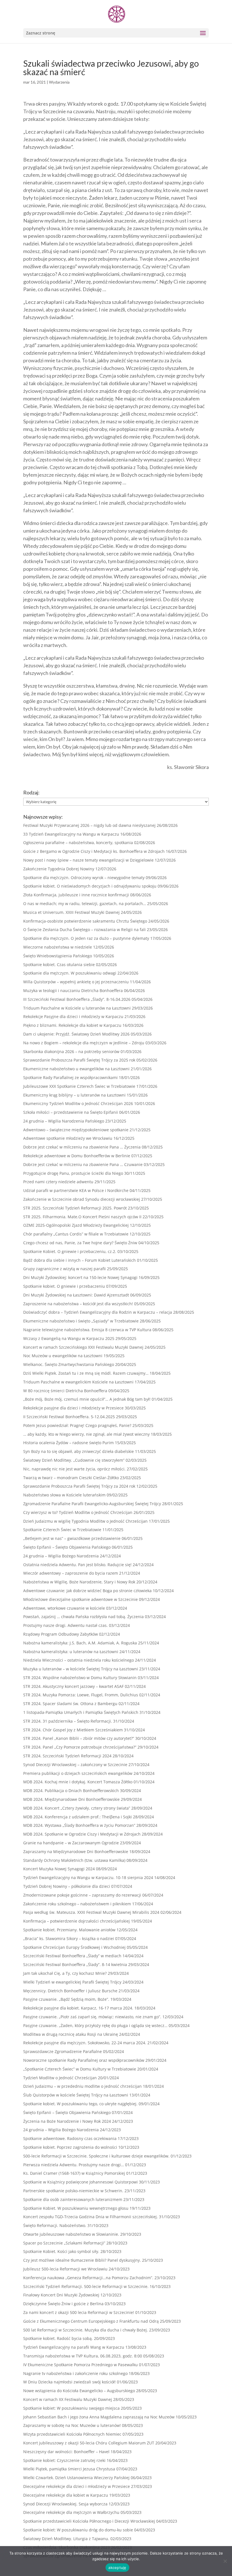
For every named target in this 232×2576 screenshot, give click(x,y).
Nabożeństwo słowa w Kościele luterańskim (64, 1495)
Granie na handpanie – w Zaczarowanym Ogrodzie (71, 1843)
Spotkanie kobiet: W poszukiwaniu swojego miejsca (71, 2408)
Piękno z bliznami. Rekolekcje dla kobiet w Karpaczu (72, 1025)
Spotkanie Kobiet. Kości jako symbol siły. (61, 2251)
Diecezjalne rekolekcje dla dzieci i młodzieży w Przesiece (77, 2486)
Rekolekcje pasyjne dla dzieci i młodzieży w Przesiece (73, 1408)
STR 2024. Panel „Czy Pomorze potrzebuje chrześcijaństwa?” (80, 1747)
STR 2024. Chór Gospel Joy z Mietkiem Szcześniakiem (73, 1730)
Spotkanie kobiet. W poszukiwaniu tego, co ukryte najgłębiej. (80, 2104)
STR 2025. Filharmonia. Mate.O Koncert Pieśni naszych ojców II (82, 1217)
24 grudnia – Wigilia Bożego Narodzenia (61, 1556)
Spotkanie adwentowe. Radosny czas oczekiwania (70, 2138)
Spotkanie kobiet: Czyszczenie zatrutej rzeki (64, 2460)
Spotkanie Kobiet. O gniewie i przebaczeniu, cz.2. (70, 1251)
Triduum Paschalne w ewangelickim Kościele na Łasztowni (78, 1382)
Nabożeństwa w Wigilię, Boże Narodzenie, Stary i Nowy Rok (79, 1582)
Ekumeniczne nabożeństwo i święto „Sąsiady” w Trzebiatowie (81, 1321)
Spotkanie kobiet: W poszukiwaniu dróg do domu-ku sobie (78, 2530)
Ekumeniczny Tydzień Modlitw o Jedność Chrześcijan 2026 (78, 1103)
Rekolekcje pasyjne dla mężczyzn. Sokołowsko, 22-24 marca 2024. (85, 2043)
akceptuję (117, 2568)
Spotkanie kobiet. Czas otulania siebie (59, 965)
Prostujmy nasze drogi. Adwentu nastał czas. (65, 1625)
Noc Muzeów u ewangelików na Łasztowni (63, 1356)
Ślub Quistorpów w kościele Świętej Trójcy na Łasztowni (76, 2095)
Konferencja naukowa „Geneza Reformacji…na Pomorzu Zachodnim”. (88, 2278)
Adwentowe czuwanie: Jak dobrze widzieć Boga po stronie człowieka (87, 1591)
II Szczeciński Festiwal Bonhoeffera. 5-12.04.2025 (69, 1417)
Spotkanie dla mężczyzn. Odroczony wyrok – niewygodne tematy (84, 878)
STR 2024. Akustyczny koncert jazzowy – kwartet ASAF (73, 1686)
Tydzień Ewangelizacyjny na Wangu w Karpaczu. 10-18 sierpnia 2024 (88, 1877)
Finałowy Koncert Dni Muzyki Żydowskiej (61, 2295)
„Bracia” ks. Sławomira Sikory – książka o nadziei (69, 1938)
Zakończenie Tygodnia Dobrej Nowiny (59, 869)
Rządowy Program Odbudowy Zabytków (61, 1634)
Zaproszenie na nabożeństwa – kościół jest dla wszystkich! (78, 1304)
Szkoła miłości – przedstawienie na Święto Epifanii (71, 1112)
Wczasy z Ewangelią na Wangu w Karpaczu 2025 (69, 1338)
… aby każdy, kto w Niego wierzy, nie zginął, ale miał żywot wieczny (86, 1434)
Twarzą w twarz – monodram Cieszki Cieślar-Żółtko (71, 1478)
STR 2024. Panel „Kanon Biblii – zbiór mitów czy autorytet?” (79, 1738)
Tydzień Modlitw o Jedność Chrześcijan (60, 2078)
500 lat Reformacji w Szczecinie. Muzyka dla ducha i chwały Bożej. (86, 2330)
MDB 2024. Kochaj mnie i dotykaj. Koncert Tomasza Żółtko (78, 1782)
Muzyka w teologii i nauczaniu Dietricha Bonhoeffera (73, 990)
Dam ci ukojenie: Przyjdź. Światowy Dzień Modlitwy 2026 (76, 1034)
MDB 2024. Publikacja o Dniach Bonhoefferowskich (71, 1791)
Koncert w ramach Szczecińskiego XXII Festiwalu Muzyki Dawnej (83, 1347)
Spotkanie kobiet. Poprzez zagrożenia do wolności (70, 2147)
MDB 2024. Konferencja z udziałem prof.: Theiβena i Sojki (78, 1817)
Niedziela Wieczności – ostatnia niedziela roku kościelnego (79, 1660)
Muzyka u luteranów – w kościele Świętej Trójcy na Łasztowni (81, 1669)
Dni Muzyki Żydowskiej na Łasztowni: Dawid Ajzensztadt (76, 1295)
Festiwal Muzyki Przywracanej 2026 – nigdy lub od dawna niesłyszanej (89, 825)
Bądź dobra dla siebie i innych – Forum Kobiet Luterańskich (80, 1260)
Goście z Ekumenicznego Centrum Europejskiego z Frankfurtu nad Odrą (91, 2321)
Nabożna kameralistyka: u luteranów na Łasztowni (71, 1652)
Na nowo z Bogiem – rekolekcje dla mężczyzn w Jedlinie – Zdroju (84, 1043)
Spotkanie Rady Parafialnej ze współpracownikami (70, 1077)
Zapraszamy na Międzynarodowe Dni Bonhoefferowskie (76, 1852)
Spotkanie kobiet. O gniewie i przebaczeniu (64, 1286)
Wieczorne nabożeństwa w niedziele (58, 947)
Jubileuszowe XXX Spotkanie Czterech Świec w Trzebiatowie (79, 1086)
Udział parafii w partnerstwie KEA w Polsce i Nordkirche (76, 1190)
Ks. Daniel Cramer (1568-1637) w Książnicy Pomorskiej (74, 2173)
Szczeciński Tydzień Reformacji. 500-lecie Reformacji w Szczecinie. (86, 2286)
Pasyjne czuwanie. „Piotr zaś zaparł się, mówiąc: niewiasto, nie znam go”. (92, 2017)
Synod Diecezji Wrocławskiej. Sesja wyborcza (65, 2504)
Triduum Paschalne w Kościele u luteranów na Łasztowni (77, 1008)
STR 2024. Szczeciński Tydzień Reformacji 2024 (67, 1756)
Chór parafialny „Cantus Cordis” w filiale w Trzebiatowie (76, 1234)
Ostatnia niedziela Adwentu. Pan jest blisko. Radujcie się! (77, 1565)
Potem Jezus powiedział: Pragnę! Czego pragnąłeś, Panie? (77, 1425)
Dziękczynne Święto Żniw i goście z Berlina (63, 2304)
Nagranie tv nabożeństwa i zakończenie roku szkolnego (75, 2373)
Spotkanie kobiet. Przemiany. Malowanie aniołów (69, 1930)
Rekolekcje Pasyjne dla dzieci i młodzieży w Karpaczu (73, 1016)
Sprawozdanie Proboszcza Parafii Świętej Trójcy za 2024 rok (79, 1486)
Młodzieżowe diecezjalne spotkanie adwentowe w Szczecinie (80, 1599)
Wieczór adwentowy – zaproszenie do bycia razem (71, 1573)
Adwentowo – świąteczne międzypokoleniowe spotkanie (76, 1130)
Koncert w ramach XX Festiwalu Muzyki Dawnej (68, 2399)
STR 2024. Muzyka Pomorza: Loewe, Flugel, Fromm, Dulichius (81, 1695)
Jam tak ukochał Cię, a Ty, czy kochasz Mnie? (65, 1973)
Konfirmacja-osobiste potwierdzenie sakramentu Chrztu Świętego (85, 921)
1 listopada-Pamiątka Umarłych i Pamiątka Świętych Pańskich (81, 1712)
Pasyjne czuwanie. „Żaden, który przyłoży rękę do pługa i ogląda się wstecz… (95, 2025)
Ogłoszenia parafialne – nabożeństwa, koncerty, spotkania (78, 843)
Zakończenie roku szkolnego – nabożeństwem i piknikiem (77, 1904)
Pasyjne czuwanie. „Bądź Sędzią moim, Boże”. (66, 1999)
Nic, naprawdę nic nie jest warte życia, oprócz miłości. (74, 1469)
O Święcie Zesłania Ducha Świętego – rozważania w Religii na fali (84, 930)
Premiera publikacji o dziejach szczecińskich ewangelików (78, 1773)
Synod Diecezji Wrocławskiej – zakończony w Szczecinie (75, 1765)
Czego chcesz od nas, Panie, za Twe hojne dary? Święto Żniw (80, 1243)
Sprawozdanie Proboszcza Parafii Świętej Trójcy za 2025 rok (79, 1060)
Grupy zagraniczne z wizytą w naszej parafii (65, 1269)
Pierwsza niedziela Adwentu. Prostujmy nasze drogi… (74, 2165)
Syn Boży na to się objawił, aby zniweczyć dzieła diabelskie (79, 1451)
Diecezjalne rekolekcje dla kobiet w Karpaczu (66, 2495)
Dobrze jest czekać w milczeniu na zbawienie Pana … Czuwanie (83, 1164)
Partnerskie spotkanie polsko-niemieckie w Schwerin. (73, 2191)
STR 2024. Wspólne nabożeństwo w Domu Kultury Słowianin (80, 1678)
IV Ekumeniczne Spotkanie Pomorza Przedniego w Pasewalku (80, 2365)
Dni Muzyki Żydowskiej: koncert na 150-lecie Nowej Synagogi (80, 1277)
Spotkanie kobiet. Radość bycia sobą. (58, 2338)
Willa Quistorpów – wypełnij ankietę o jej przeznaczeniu (76, 982)
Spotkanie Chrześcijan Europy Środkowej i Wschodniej (74, 1947)
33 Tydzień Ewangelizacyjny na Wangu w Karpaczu (71, 834)
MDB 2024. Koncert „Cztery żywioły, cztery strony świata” (77, 1808)
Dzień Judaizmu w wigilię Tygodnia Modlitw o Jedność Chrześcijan (85, 1521)
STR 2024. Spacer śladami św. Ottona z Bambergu (70, 1704)
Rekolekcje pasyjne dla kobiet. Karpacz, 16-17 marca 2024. (78, 2008)
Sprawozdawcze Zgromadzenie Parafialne (63, 2051)
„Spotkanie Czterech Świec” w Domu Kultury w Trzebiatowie (80, 2069)
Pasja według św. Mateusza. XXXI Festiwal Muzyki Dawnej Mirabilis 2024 (91, 1912)
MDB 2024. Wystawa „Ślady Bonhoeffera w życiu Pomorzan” (79, 1825)
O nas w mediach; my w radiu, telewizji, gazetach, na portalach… (85, 904)
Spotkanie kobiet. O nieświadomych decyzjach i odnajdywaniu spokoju (90, 886)
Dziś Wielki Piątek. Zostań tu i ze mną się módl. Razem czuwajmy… (86, 1373)
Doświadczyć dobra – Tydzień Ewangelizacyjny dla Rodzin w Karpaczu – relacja (98, 1312)
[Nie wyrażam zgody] (225, 2561)
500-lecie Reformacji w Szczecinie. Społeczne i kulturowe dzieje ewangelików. (96, 2156)
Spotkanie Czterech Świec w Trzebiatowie (62, 1530)
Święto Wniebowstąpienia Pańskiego (58, 956)
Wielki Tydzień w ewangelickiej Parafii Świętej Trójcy (72, 1982)
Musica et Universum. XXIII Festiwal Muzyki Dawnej (71, 912)
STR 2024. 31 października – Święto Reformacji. (68, 1721)
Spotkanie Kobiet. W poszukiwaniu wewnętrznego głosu (76, 2208)
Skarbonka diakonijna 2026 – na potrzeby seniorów (71, 1051)
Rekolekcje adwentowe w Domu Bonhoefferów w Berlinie (77, 1156)
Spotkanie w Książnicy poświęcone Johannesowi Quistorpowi (80, 2182)
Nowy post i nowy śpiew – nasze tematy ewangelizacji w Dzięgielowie (88, 860)
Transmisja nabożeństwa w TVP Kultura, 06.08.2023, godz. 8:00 (83, 2356)
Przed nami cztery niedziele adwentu (58, 1182)
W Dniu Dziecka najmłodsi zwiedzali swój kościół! (69, 2382)
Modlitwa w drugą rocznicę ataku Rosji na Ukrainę (71, 2034)
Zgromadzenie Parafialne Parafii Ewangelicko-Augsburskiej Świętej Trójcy (92, 1504)
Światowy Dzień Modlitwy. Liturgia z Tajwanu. (66, 2539)
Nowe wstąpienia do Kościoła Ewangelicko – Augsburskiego (79, 2391)
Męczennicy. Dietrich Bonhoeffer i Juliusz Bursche (70, 1991)
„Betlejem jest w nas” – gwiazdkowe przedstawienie (72, 1538)
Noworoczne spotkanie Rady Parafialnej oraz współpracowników (84, 2060)
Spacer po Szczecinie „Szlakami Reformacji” (64, 2243)
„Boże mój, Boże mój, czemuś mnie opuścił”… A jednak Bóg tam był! (87, 1399)
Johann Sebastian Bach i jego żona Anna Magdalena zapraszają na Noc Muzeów (99, 2417)
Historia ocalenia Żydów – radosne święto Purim (68, 1443)
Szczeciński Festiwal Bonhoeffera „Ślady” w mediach (72, 1956)
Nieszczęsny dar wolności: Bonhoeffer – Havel (66, 2452)
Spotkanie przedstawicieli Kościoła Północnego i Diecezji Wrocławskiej (89, 2521)
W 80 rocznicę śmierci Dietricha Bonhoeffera (65, 1391)
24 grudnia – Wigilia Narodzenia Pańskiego (64, 1121)
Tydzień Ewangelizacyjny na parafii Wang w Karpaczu (74, 2347)
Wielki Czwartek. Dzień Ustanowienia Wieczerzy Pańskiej (76, 2478)
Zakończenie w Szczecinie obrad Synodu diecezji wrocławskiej (82, 1199)
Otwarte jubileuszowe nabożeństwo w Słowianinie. (71, 2234)
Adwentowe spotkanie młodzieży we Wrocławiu (68, 1138)
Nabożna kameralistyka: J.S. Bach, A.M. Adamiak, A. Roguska (80, 1643)
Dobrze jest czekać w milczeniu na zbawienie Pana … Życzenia (82, 1147)
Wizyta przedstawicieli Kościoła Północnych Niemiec (72, 2434)
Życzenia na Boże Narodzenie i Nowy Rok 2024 (67, 2121)
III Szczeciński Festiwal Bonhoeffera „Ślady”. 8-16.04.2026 (77, 999)
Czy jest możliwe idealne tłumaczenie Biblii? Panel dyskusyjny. (82, 2260)
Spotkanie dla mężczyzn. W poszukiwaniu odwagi (70, 973)
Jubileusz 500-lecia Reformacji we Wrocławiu (65, 2269)
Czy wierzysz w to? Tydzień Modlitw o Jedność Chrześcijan (78, 1512)
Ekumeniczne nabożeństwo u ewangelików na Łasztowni (76, 1069)
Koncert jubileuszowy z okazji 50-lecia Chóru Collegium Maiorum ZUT (89, 2443)
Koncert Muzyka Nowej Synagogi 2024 (59, 1869)
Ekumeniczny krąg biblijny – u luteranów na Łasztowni (74, 1095)
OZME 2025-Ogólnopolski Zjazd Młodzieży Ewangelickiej (76, 1225)
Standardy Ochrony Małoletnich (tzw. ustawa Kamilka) (74, 1860)
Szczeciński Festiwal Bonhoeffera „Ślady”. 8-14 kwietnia (75, 1964)
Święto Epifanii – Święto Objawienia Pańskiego (67, 1547)
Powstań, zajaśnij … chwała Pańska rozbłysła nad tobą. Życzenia (83, 1617)
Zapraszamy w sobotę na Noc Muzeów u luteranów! (72, 2425)
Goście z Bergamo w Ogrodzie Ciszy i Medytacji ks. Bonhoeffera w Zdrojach (94, 851)
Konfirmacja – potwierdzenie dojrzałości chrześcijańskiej (77, 1921)
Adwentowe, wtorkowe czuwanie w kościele (64, 1608)
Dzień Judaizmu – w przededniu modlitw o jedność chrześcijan (82, 2086)
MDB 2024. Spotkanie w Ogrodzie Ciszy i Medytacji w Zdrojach (82, 1834)
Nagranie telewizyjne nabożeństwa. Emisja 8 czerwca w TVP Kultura (87, 1330)
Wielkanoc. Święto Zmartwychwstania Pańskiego (69, 1364)
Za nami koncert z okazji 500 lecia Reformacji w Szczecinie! (79, 2312)
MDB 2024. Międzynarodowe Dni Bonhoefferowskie (71, 1799)
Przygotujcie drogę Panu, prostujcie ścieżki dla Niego (73, 1173)
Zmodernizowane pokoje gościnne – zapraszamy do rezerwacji (82, 1895)
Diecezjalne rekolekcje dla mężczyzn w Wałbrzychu (71, 2512)
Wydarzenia (59, 82)
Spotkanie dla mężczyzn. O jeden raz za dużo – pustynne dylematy (86, 938)
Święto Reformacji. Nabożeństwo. (55, 2225)
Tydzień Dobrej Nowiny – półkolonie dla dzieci (67, 1886)
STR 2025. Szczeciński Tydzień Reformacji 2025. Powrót (75, 1208)
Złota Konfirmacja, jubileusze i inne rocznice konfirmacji (76, 895)
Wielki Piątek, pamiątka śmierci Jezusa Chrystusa (69, 2469)
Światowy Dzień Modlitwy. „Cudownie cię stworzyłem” (74, 1460)
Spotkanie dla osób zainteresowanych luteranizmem (73, 2199)
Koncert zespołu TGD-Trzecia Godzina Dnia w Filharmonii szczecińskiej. (91, 2217)
